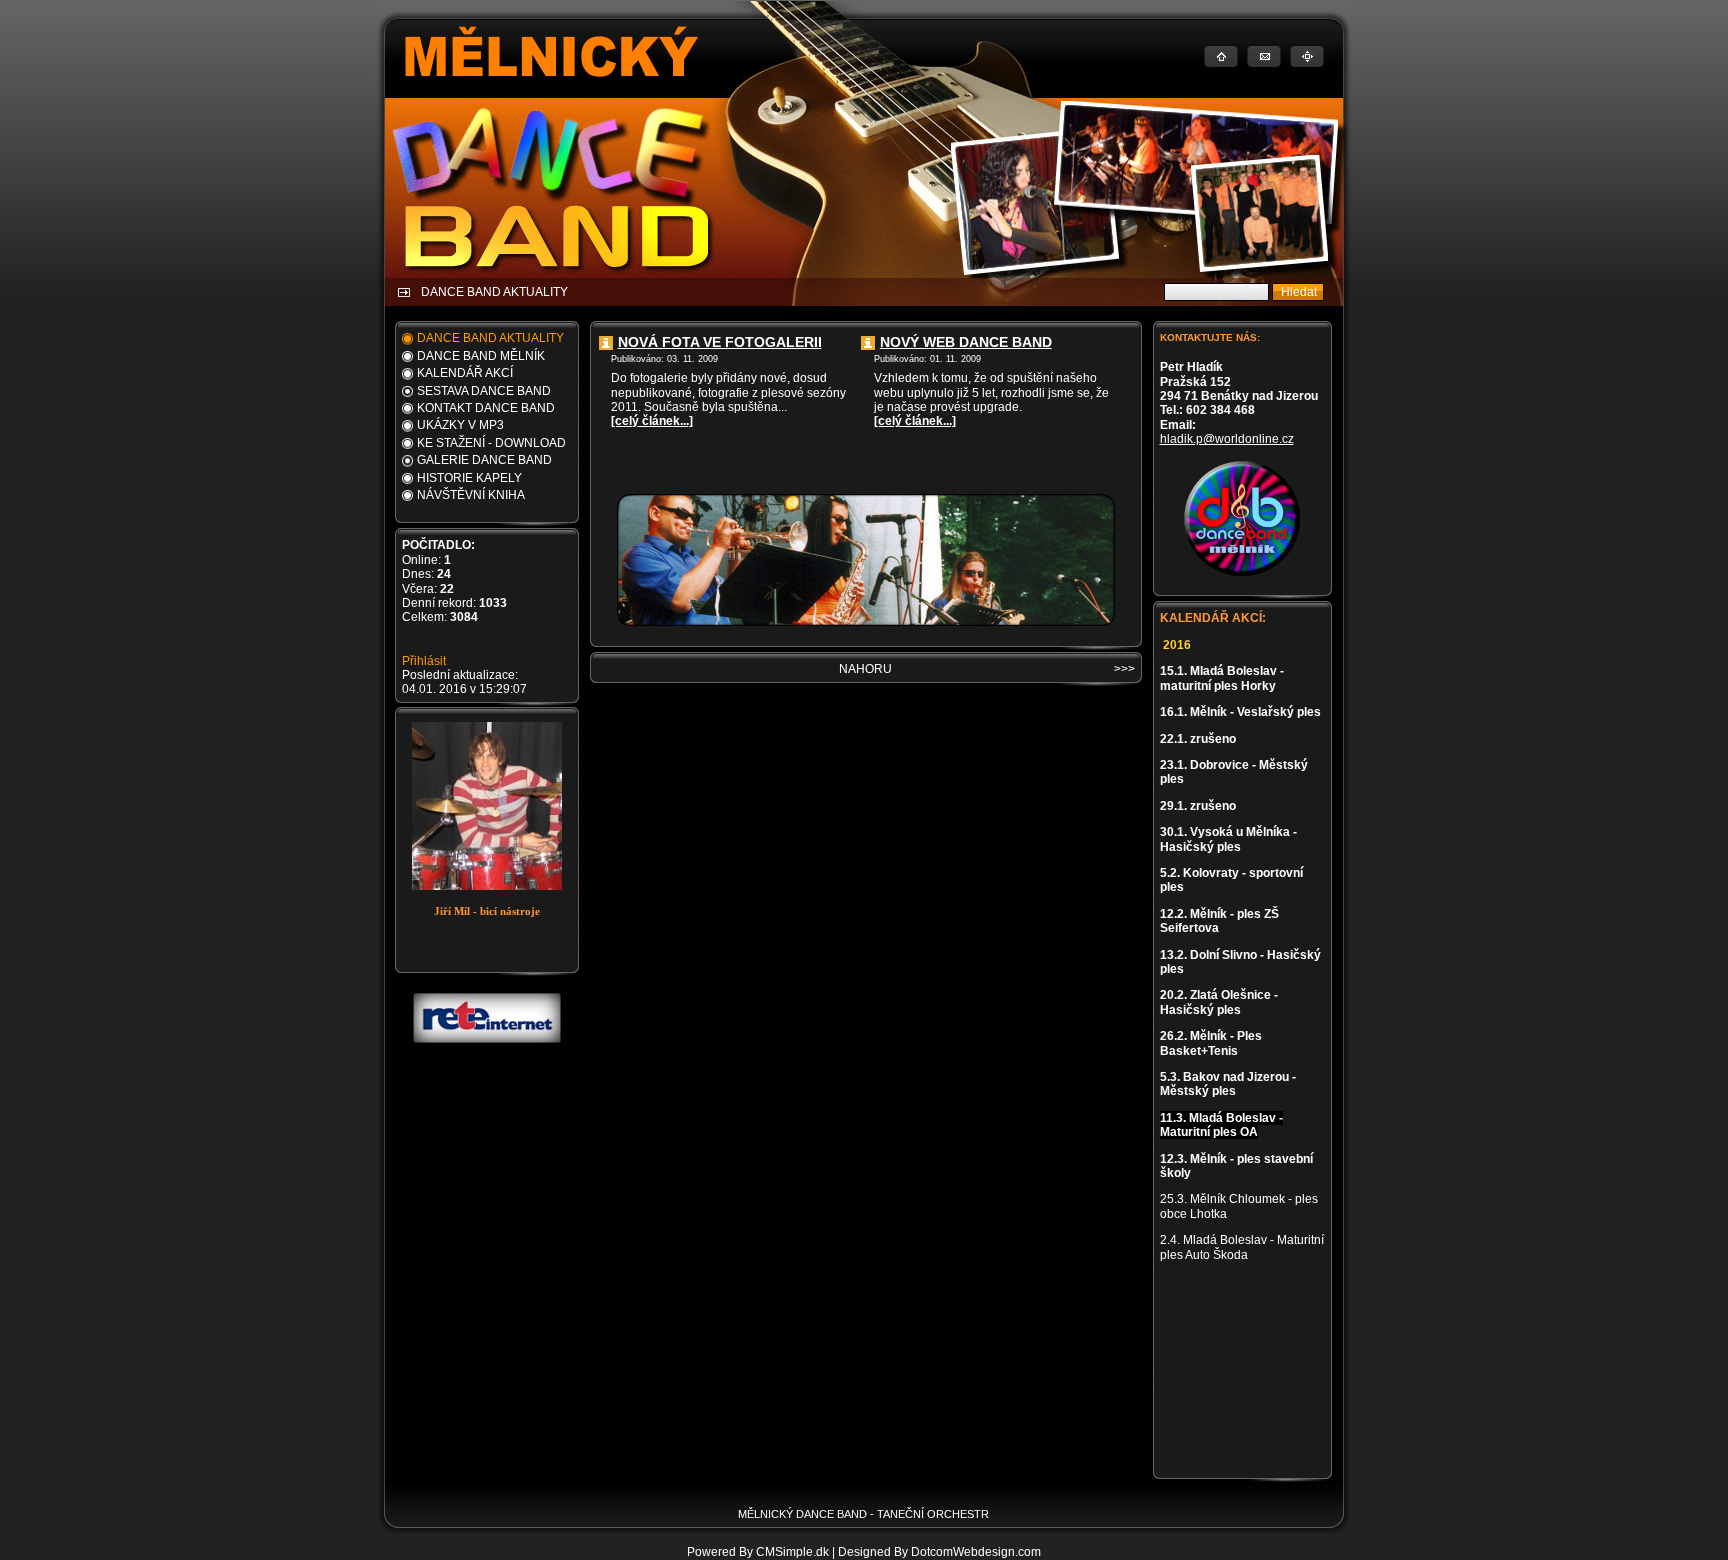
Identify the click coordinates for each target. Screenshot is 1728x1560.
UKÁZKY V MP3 (460, 425)
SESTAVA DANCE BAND (484, 391)
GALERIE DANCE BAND (484, 460)
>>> (1124, 669)
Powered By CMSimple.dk (758, 1552)
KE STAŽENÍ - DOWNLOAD (491, 443)
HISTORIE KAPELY (469, 478)
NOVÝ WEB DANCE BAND (966, 342)
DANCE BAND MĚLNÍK (481, 356)
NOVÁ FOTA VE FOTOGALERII (720, 342)
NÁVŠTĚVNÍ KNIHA (471, 495)
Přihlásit (424, 661)
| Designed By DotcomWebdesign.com (936, 1552)
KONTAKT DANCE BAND (486, 408)
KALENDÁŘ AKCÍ (465, 373)
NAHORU (865, 669)
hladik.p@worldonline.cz (1227, 439)
